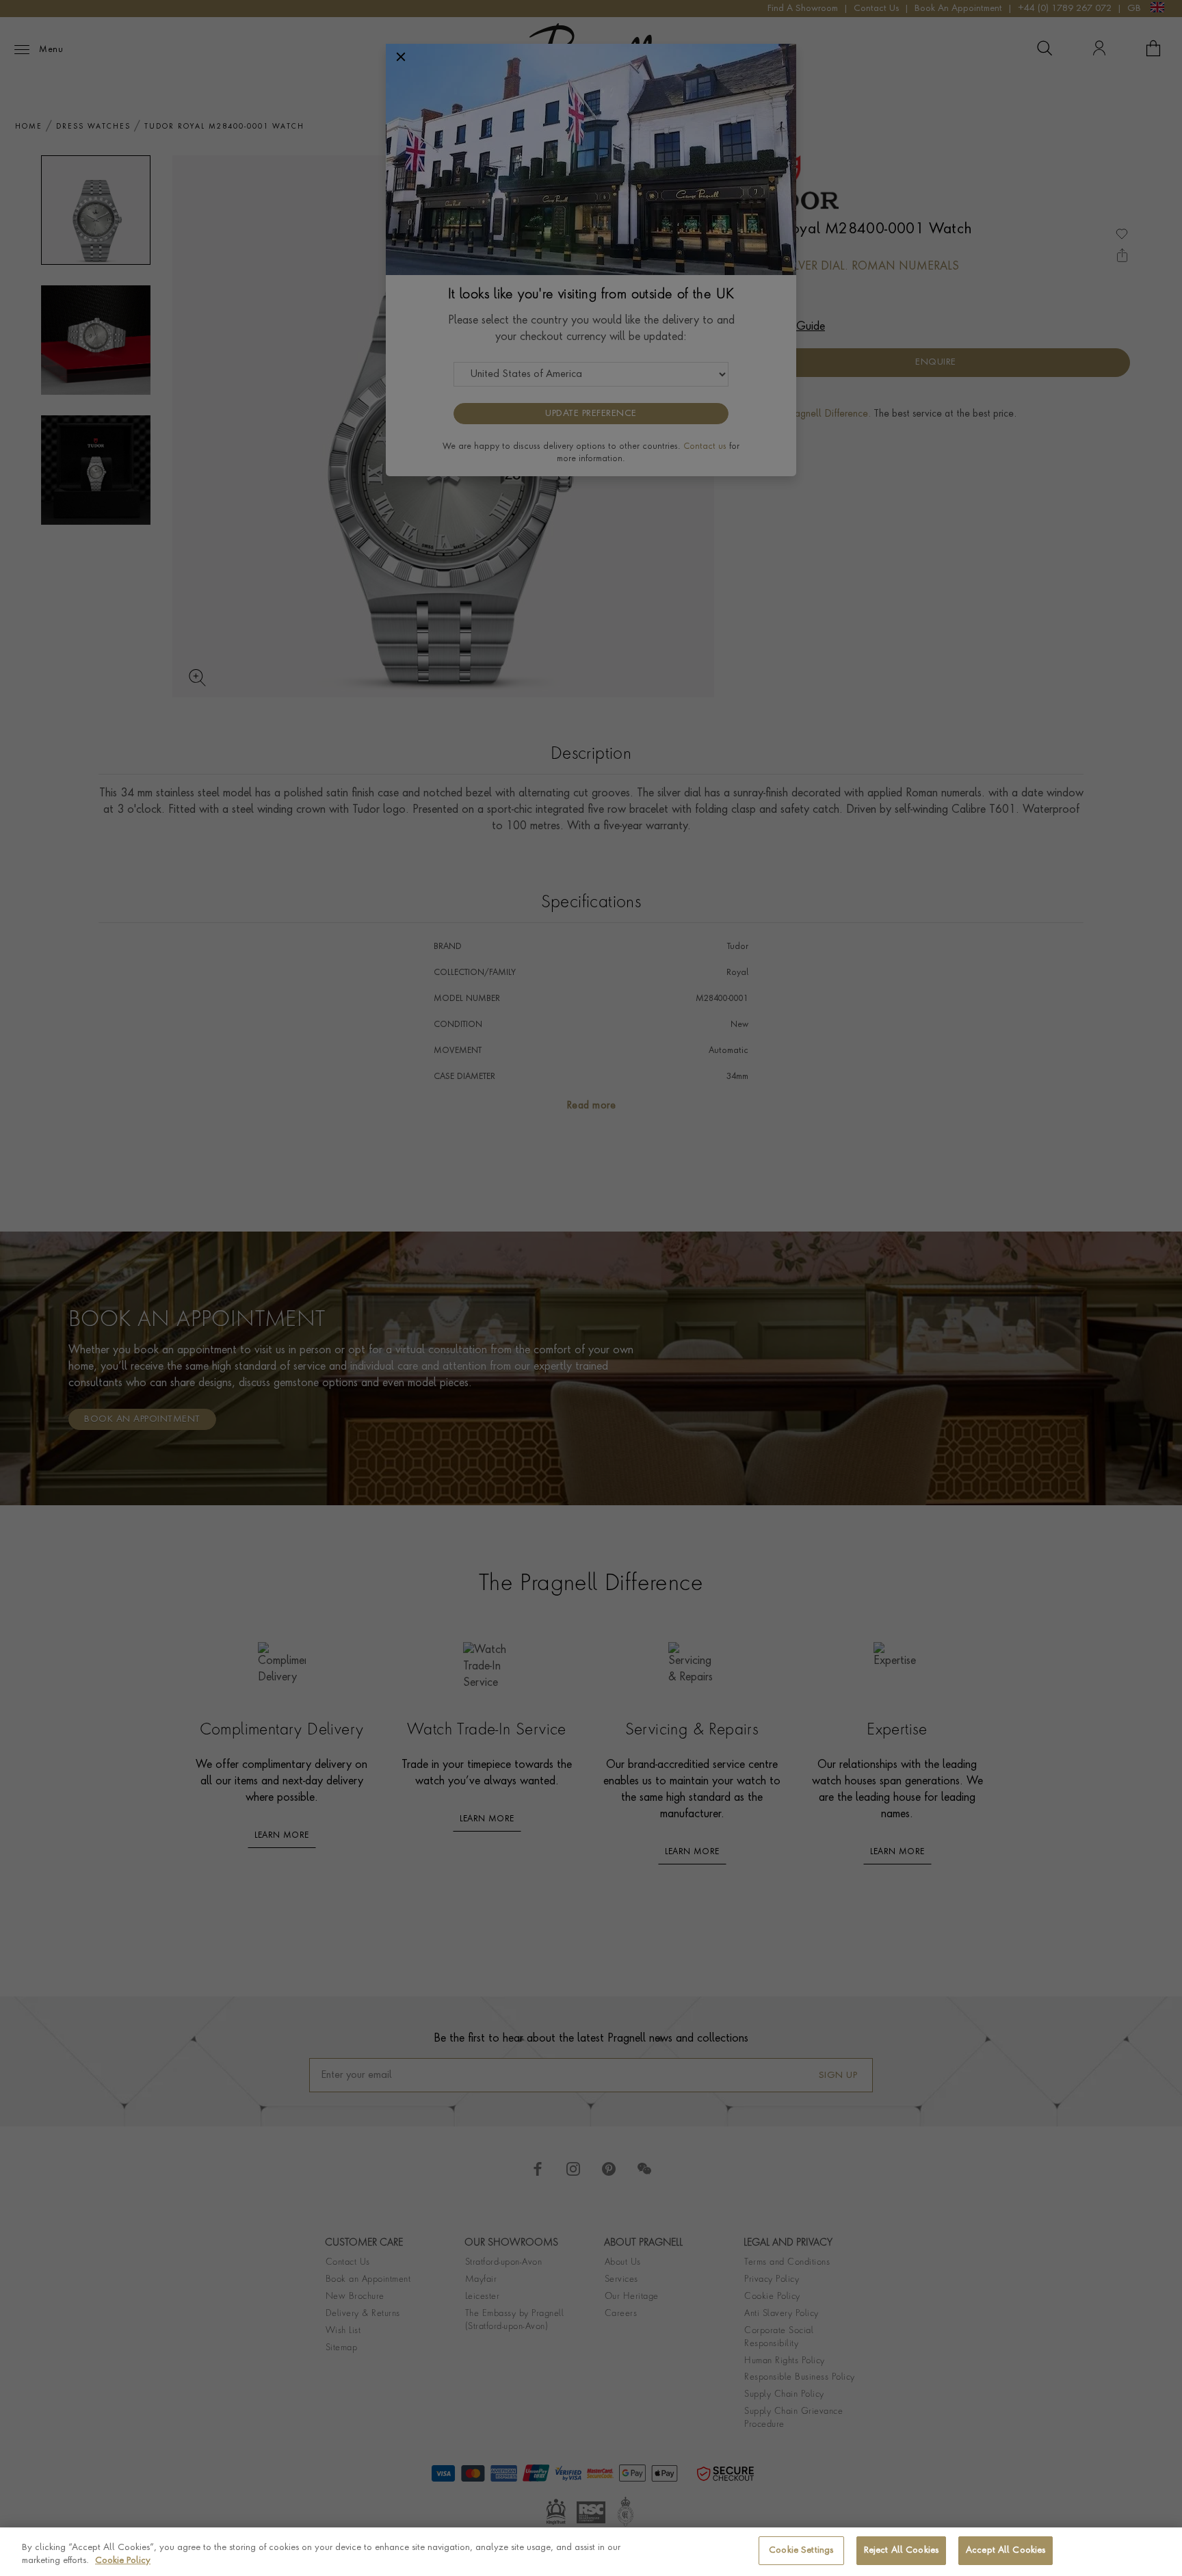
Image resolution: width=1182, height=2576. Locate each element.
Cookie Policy (123, 2561)
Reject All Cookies (901, 2550)
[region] (591, 2552)
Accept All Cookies (1006, 2550)
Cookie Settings (801, 2550)
